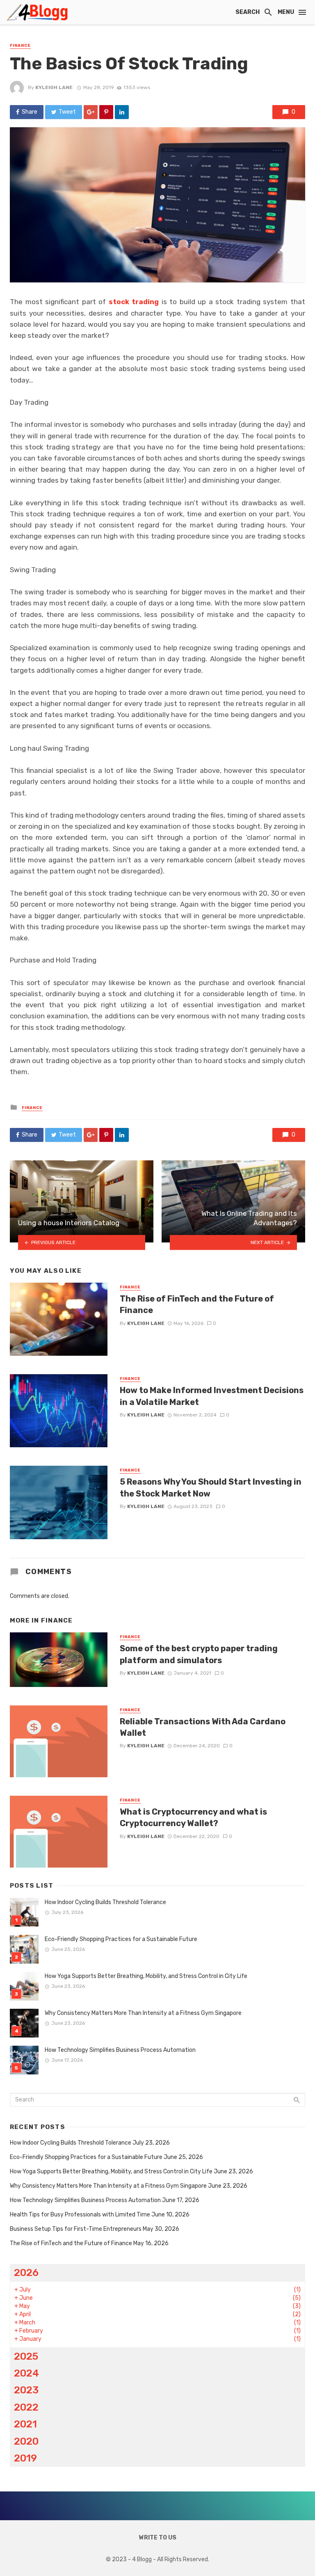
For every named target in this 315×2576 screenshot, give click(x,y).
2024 (26, 2373)
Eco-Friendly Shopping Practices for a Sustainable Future (121, 1939)
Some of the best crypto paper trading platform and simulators (199, 1654)
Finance (20, 46)
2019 (25, 2458)
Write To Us (158, 2538)
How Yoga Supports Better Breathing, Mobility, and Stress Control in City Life (146, 1976)
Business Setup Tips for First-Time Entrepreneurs (76, 2229)
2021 (25, 2424)
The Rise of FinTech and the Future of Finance (197, 1304)
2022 (26, 2407)
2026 (26, 2272)
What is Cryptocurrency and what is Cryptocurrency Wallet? (193, 1817)
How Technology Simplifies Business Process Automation (120, 2050)
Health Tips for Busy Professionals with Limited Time (80, 2215)
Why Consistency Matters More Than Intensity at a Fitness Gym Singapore (143, 2013)
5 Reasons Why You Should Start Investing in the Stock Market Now (211, 1487)
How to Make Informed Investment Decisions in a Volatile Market (212, 1396)
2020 (26, 2441)
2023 (26, 2390)
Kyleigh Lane (54, 87)
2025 (26, 2356)
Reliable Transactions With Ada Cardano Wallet (203, 1727)
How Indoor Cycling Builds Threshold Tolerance (105, 1902)
